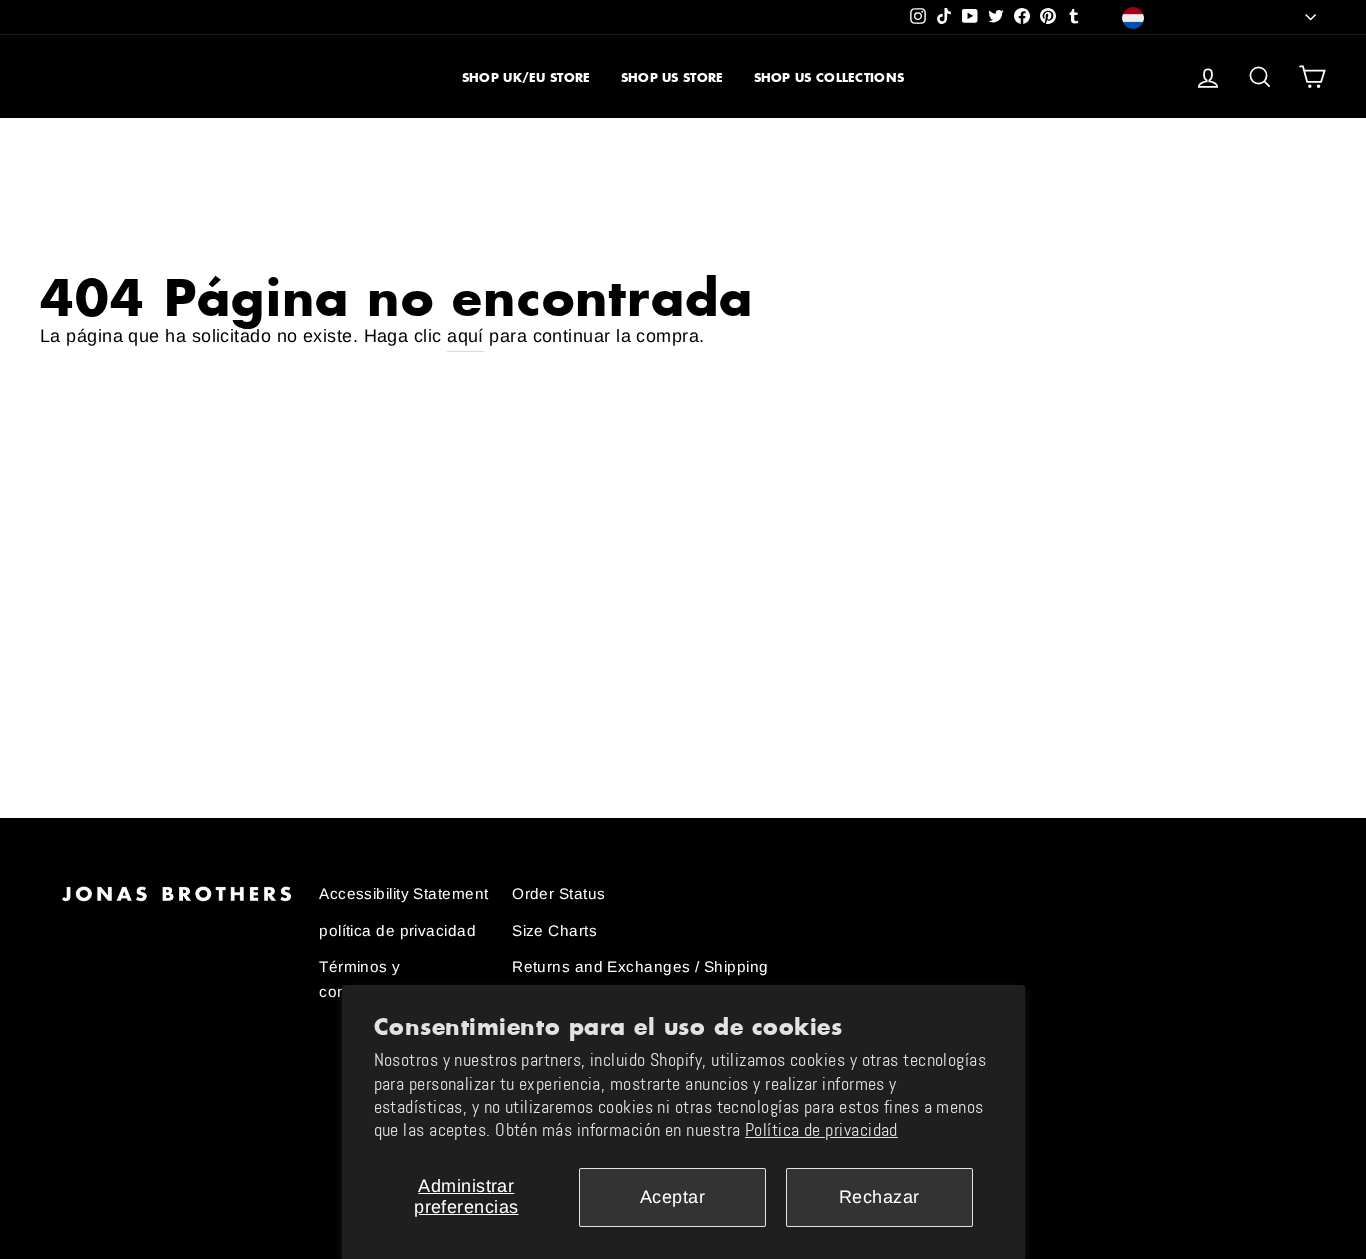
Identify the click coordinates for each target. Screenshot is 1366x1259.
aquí (465, 336)
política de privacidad (397, 930)
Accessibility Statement (403, 893)
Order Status (558, 893)
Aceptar (672, 1197)
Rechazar (879, 1197)
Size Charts (554, 930)
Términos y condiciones (363, 978)
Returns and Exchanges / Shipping (640, 966)
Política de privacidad (821, 1130)
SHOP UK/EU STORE (526, 77)
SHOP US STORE (672, 77)
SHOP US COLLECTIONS (829, 77)
